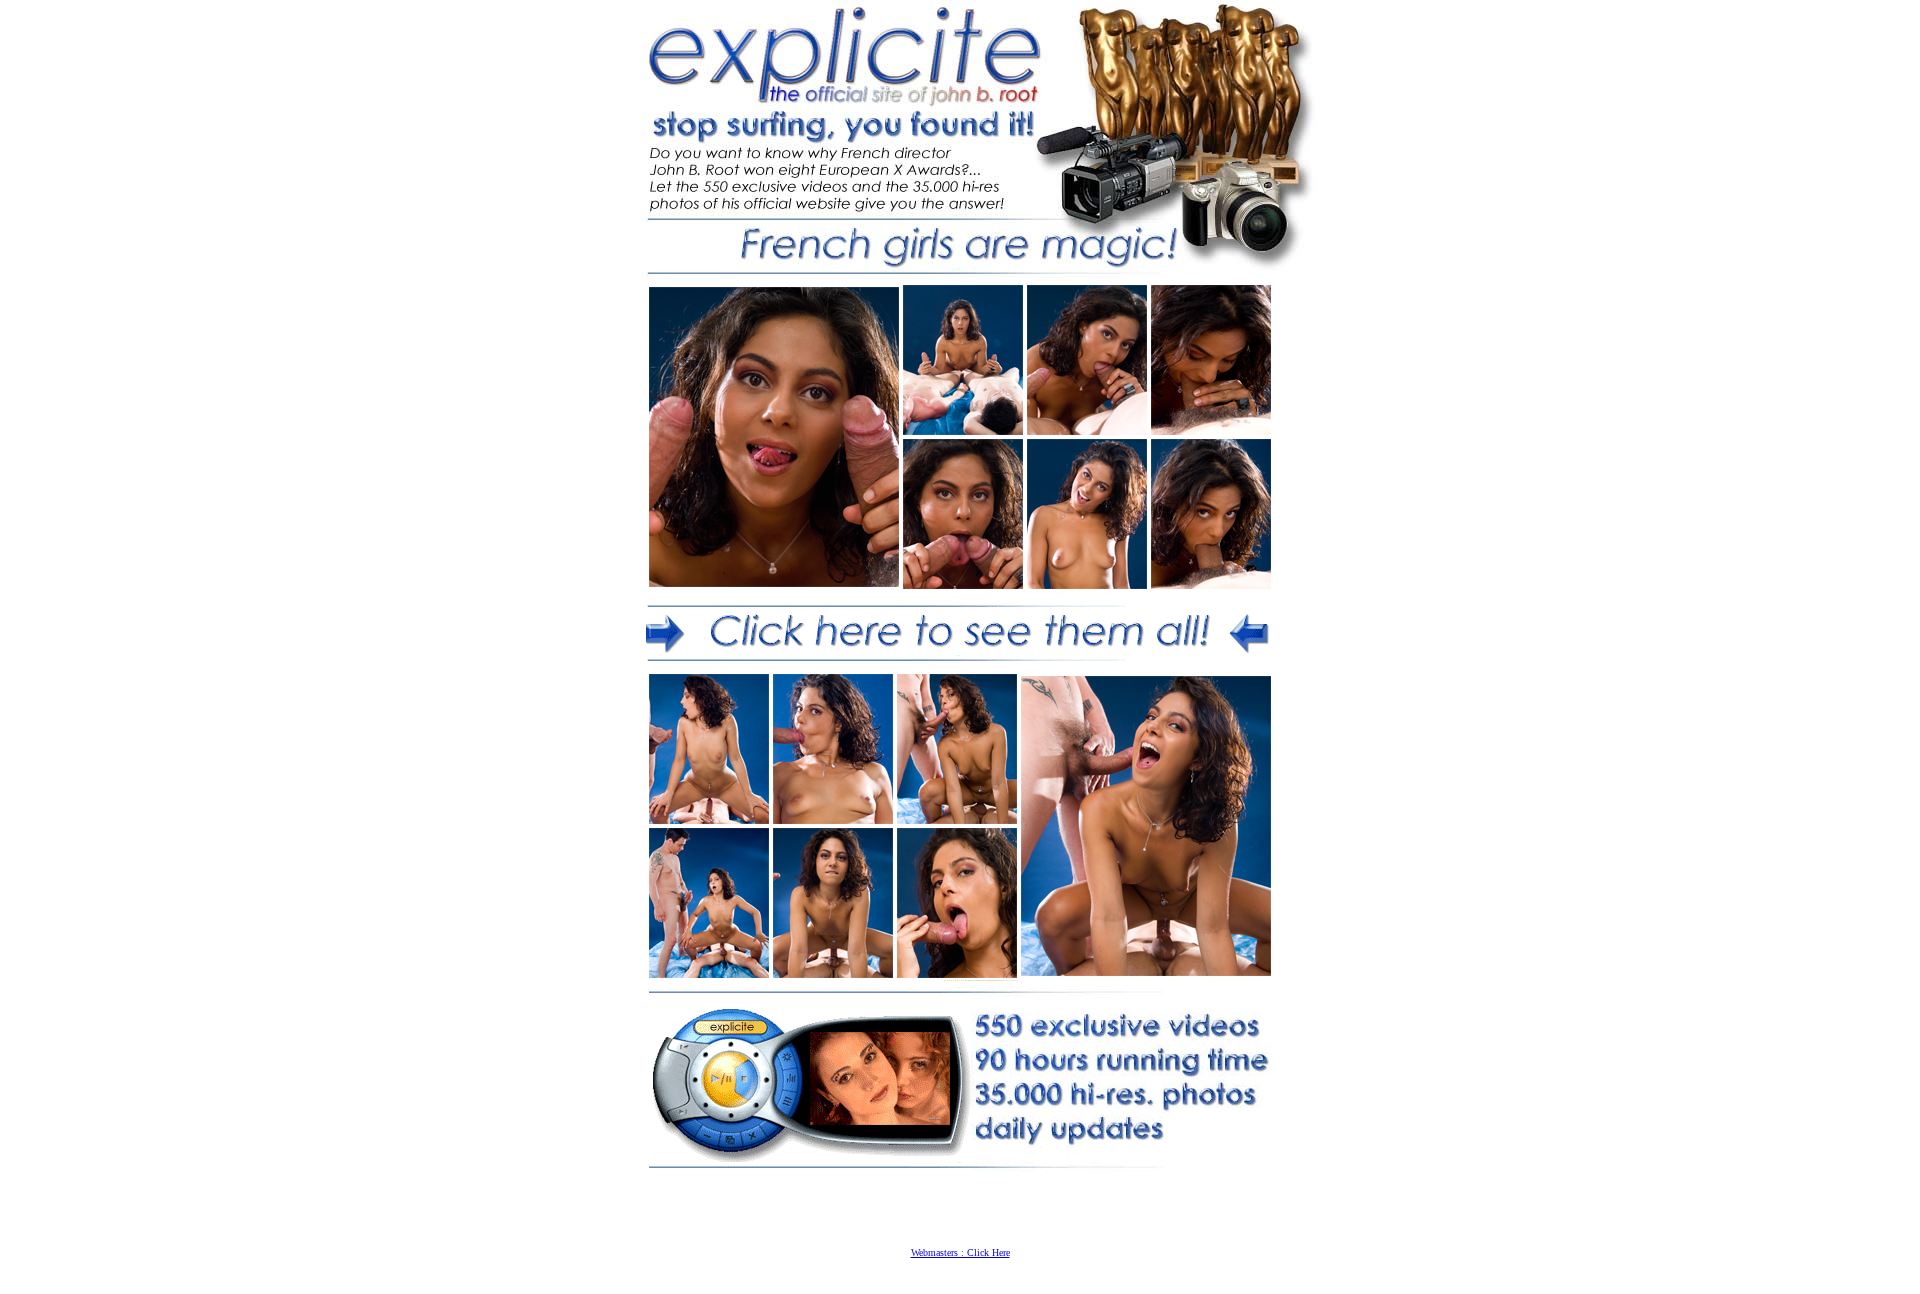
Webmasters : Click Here (960, 1252)
